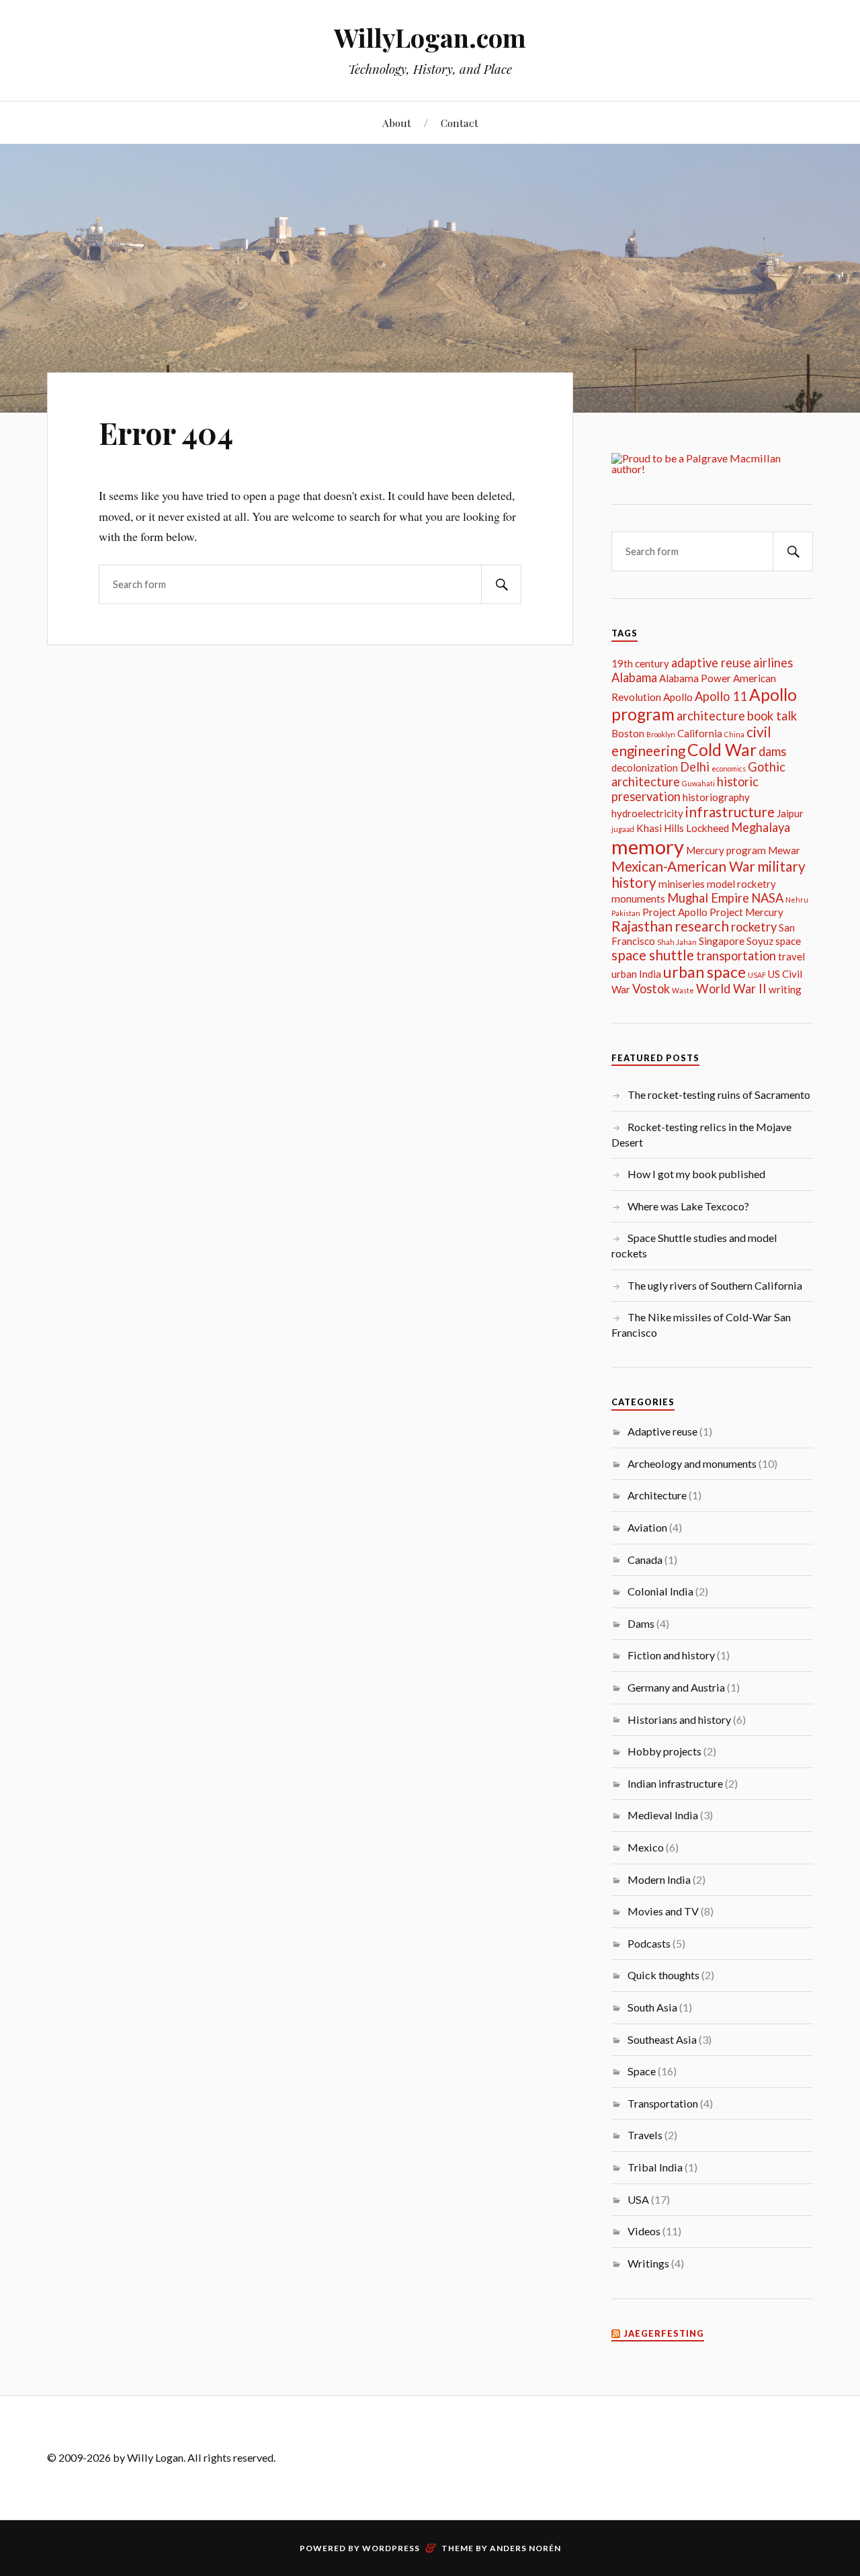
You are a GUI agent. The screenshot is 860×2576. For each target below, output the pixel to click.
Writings (648, 2263)
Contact (460, 123)
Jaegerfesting (664, 2334)
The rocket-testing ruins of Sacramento (719, 1094)
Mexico (646, 1847)
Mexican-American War (683, 866)
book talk (772, 716)
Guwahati (698, 783)
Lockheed (707, 828)
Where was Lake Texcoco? (688, 1206)
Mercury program (726, 850)
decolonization (645, 767)
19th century (640, 663)
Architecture (657, 1495)
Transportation (663, 2103)
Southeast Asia (662, 2039)
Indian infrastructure (675, 1783)
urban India (636, 974)
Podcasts (649, 1943)
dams (772, 751)
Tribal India (655, 2167)
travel (791, 956)
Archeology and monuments (692, 1463)
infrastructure (730, 812)
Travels (645, 2135)
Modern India (659, 1879)
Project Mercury (746, 912)
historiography (716, 797)
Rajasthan (642, 926)
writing (785, 989)
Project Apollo (675, 912)
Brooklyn (661, 734)
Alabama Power (695, 678)
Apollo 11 (721, 696)
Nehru (797, 900)
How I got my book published (696, 1174)
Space (642, 2071)
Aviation (647, 1527)
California (700, 733)
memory (648, 846)
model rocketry (741, 884)
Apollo (678, 697)
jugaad (623, 829)
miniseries (682, 884)
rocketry (754, 927)
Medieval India (663, 1815)
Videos (644, 2231)
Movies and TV (663, 1911)
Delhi (695, 767)
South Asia (652, 2007)
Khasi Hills (660, 828)
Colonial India (660, 1591)
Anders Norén (525, 2548)
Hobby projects (664, 1751)
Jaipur (790, 813)
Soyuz (760, 941)
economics (729, 768)
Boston (628, 733)
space (788, 941)
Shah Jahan (677, 942)
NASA (767, 898)
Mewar (784, 850)
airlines (773, 663)
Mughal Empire (708, 898)
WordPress (391, 2548)
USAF (757, 975)
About (397, 123)
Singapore (722, 941)
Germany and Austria (676, 1687)
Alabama (634, 677)
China (734, 734)
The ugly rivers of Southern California (715, 1285)
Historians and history (679, 1719)
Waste (683, 990)
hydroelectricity (647, 813)
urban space (704, 972)
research (702, 926)
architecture (711, 716)
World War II (731, 989)
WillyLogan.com (430, 37)
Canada (645, 1560)
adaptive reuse (711, 663)
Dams (641, 1623)
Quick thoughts (663, 1975)
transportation (736, 956)
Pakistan (626, 913)
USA (638, 2199)
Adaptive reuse (662, 1431)
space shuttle (653, 955)
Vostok (651, 989)
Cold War (722, 750)
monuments (638, 899)
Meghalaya (761, 827)
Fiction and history (671, 1655)
